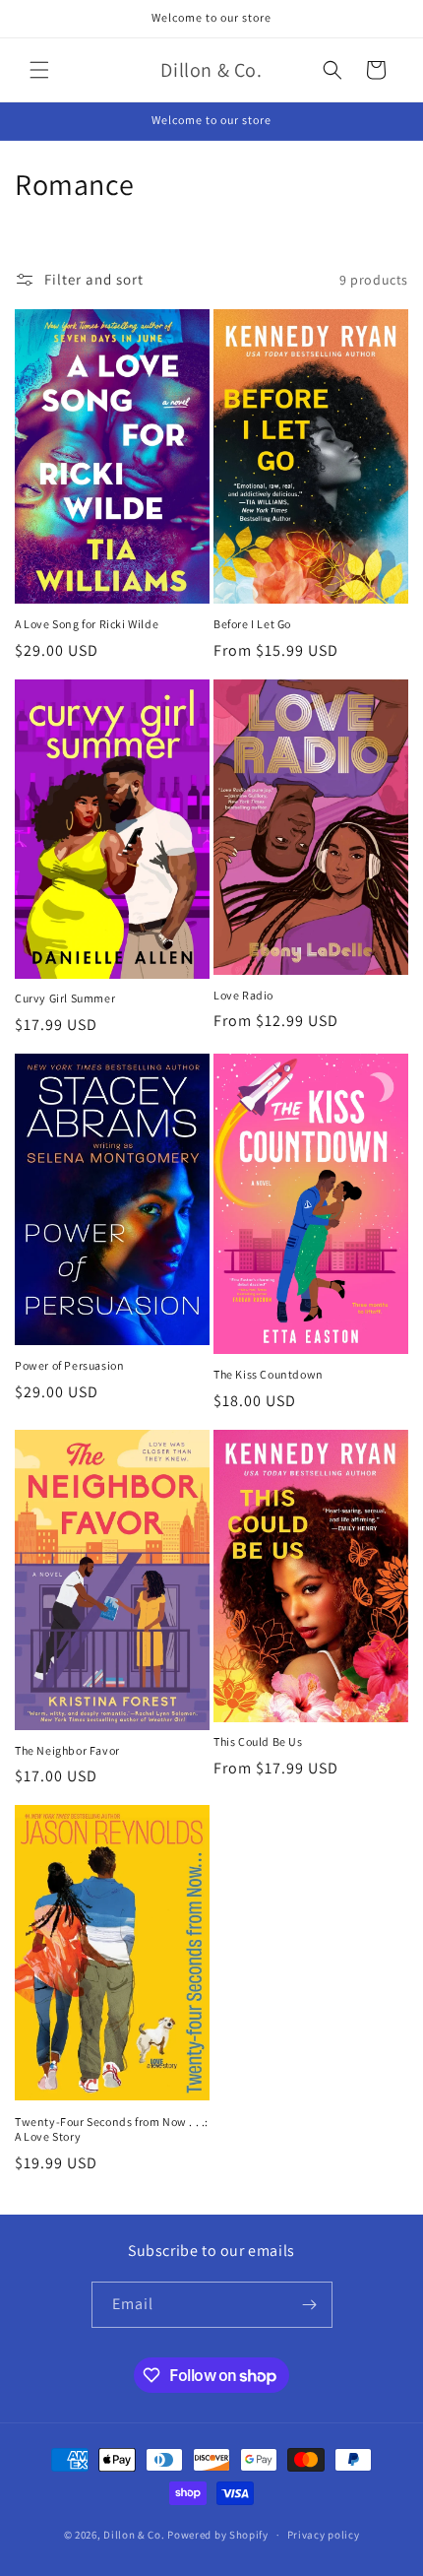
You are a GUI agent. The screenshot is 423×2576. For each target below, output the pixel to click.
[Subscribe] (310, 2305)
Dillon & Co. (134, 2535)
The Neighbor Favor (67, 1750)
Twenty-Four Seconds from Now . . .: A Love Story (112, 2129)
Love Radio (243, 995)
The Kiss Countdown (269, 1374)
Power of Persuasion (69, 1365)
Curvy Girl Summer (65, 998)
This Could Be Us (258, 1741)
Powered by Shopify (218, 2535)
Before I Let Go (252, 624)
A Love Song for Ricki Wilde (87, 624)
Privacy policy (324, 2535)
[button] (39, 70)
